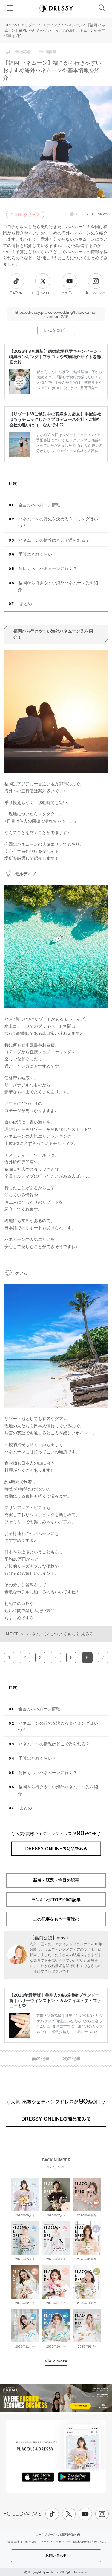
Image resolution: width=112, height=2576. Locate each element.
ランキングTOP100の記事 (56, 1900)
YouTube (69, 293)
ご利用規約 (30, 2542)
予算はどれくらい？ (37, 554)
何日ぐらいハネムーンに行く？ (48, 568)
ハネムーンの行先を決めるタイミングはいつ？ (58, 522)
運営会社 (13, 2542)
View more (56, 2361)
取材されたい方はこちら (90, 2542)
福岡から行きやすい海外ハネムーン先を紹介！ (58, 586)
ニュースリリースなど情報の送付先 (56, 2534)
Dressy (56, 9)
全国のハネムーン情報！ (41, 505)
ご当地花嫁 (21, 52)
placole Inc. (52, 2572)
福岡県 (51, 52)
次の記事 (75, 2058)
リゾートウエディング (43, 25)
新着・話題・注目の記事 (56, 1880)
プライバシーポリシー (55, 2542)
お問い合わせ (56, 2555)
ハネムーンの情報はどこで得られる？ (54, 540)
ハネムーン (73, 25)
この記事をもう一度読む (56, 1919)
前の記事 (38, 2058)
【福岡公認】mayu (49, 1938)
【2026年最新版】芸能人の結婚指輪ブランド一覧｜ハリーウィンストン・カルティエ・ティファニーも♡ (55, 2000)
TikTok (16, 293)
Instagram (96, 293)
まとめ (25, 604)
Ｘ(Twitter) (43, 293)
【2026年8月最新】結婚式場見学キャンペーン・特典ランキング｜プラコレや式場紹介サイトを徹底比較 (56, 357)
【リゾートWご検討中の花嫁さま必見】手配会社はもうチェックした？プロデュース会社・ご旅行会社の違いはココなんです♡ (55, 419)
